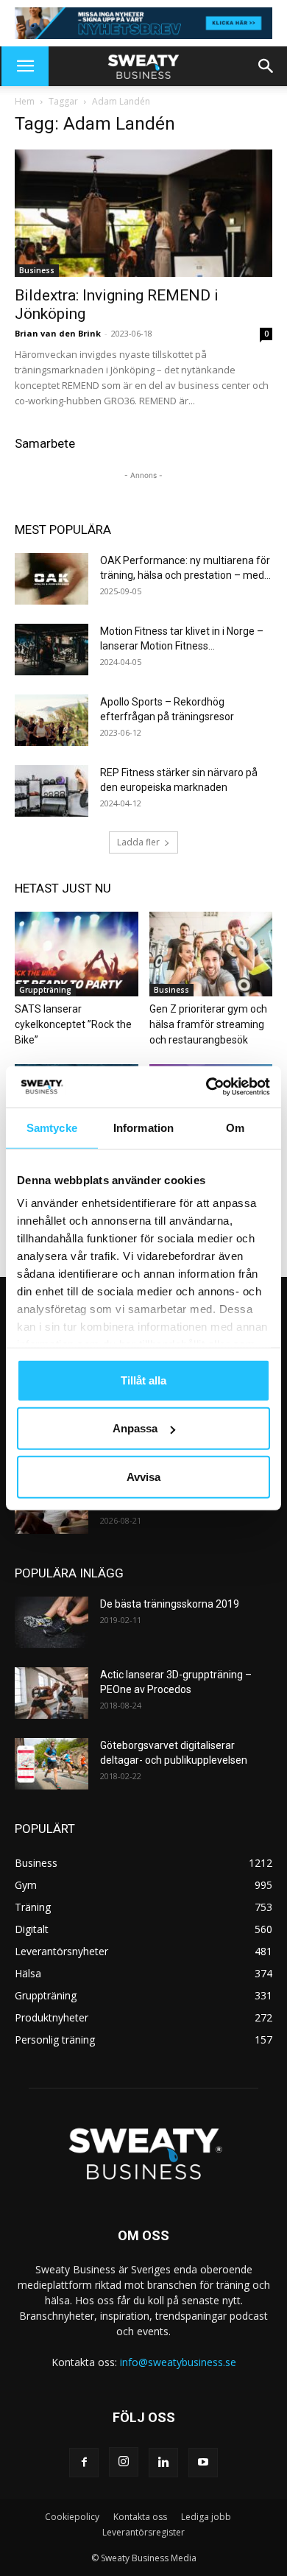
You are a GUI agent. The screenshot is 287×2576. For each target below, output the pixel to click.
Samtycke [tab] (52, 1127)
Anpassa (135, 1428)
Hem (25, 101)
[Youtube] (203, 2463)
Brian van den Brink (58, 333)
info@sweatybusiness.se (178, 2362)
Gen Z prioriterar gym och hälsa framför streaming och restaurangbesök (208, 1024)
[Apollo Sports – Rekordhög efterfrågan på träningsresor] (52, 720)
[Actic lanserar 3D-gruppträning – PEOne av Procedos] (52, 1693)
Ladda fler (138, 842)
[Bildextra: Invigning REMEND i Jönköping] (143, 213)
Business (37, 270)
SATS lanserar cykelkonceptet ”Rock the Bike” (73, 1024)
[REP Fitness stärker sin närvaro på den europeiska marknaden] (52, 791)
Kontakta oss (140, 2517)
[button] (25, 66)
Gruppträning (45, 990)
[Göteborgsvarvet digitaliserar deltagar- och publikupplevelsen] (52, 1764)
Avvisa (143, 1476)
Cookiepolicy (72, 2517)
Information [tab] (143, 1127)
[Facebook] (84, 2463)
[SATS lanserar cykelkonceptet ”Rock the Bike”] (77, 954)
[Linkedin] (163, 2463)
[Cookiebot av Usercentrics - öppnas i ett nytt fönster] (206, 1087)
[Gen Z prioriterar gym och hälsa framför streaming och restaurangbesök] (211, 954)
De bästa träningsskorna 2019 (170, 1604)
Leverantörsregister (143, 2532)
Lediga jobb (206, 2517)
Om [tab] (235, 1127)
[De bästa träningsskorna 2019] (52, 1622)
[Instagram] (124, 2462)
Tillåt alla (143, 1380)
